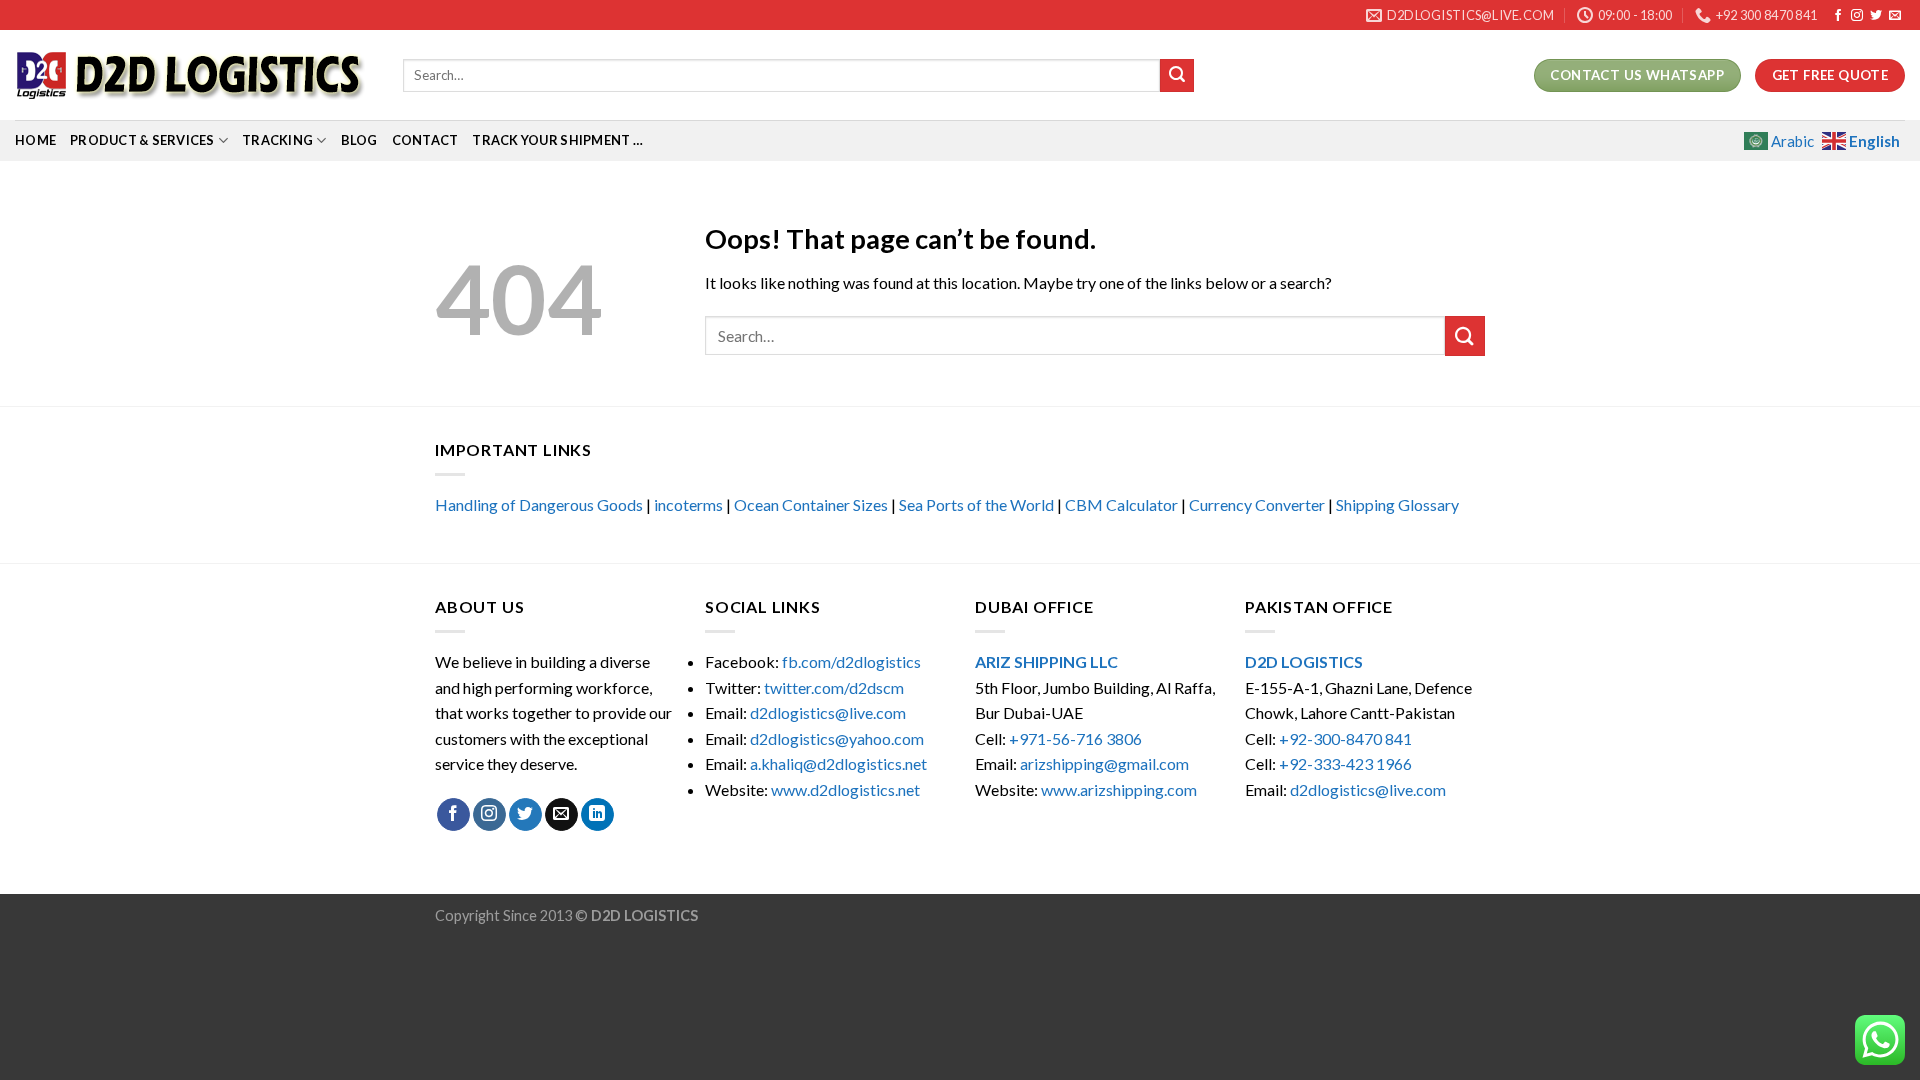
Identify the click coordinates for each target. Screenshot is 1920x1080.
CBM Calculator (1121, 504)
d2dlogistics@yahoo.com (837, 738)
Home (35, 140)
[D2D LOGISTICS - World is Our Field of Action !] (194, 75)
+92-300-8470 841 (1345, 738)
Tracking (277, 140)
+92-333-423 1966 (1345, 763)
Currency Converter (1257, 504)
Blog (359, 140)
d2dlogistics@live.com (829, 712)
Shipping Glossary (1397, 504)
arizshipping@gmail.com (1104, 763)
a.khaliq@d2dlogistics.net (838, 763)
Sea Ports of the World (976, 504)
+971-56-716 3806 (1075, 738)
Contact (425, 140)
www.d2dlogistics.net (845, 789)
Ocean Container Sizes (811, 504)
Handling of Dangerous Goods (539, 504)
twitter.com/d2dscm (834, 687)
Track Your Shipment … (557, 140)
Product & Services (142, 140)
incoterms (688, 504)
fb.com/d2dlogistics (851, 661)
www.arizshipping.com (1119, 789)
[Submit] (1177, 76)
